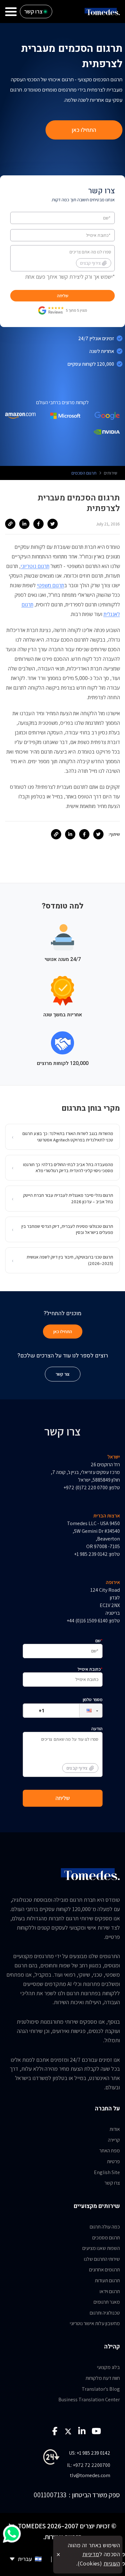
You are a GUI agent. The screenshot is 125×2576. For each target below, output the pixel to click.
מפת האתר (110, 2151)
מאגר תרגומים (107, 2302)
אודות (115, 2129)
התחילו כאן (84, 130)
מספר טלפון (93, 1700)
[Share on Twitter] (53, 524)
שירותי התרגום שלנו (102, 2259)
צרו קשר (112, 2183)
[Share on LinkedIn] (24, 524)
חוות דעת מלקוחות (103, 2378)
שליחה (63, 296)
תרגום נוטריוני (35, 566)
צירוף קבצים (90, 263)
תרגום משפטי (50, 585)
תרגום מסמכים (106, 2238)
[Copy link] (10, 524)
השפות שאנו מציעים (101, 2248)
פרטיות (113, 2161)
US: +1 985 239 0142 (90, 2453)
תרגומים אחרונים (104, 2270)
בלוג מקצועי (108, 2367)
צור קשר (63, 1374)
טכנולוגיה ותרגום (105, 2313)
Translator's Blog (101, 2389)
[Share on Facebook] (38, 524)
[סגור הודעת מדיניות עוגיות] (58, 2555)
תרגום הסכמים (84, 473)
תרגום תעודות (107, 2280)
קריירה (114, 2140)
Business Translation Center (89, 2400)
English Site (107, 2172)
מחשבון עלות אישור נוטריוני (95, 2323)
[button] (86, 1711)
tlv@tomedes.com (90, 2475)
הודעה (84, 1748)
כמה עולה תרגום (105, 2227)
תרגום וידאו (110, 2291)
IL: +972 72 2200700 (89, 2465)
